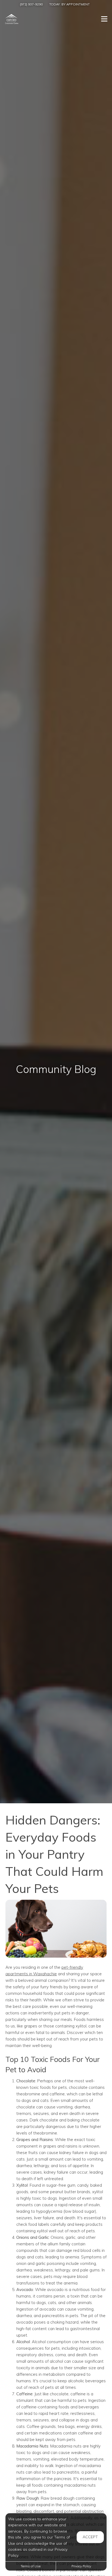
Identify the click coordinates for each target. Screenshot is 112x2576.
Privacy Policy (81, 2566)
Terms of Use (31, 2566)
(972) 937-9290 (31, 4)
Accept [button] (90, 2537)
